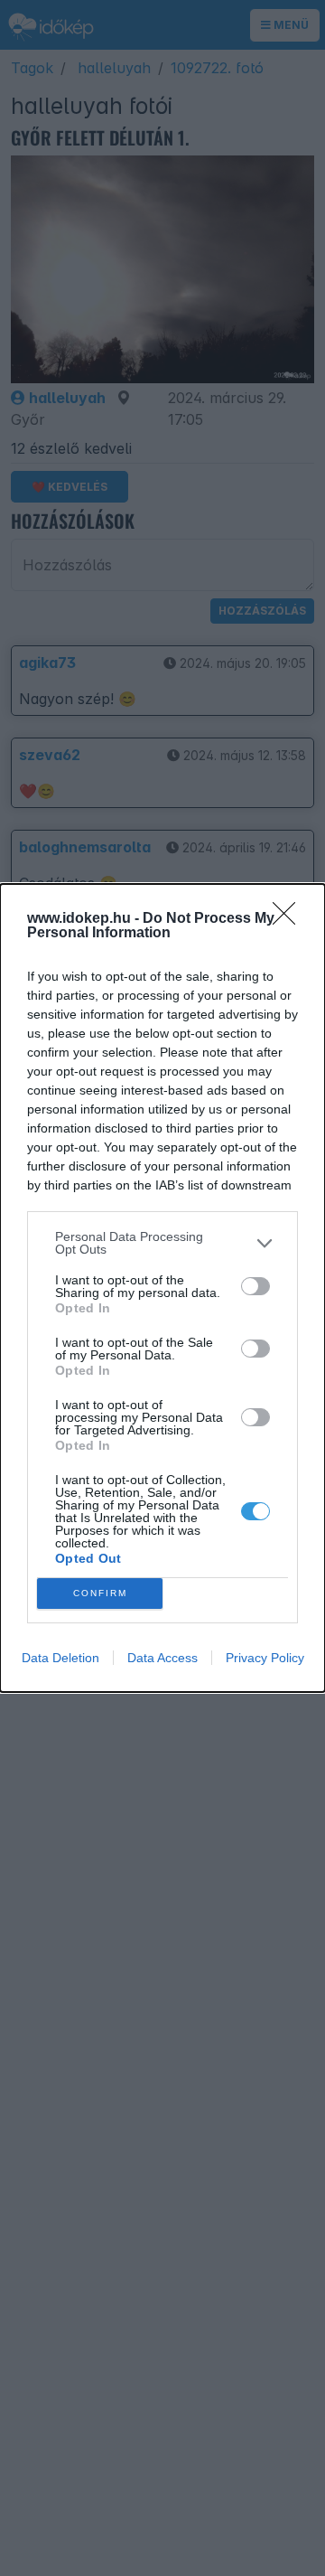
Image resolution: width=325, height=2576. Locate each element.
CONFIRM (100, 1593)
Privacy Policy (265, 1658)
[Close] (290, 919)
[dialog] (162, 1288)
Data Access (162, 1658)
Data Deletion (60, 1658)
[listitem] (162, 1243)
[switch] (255, 1286)
